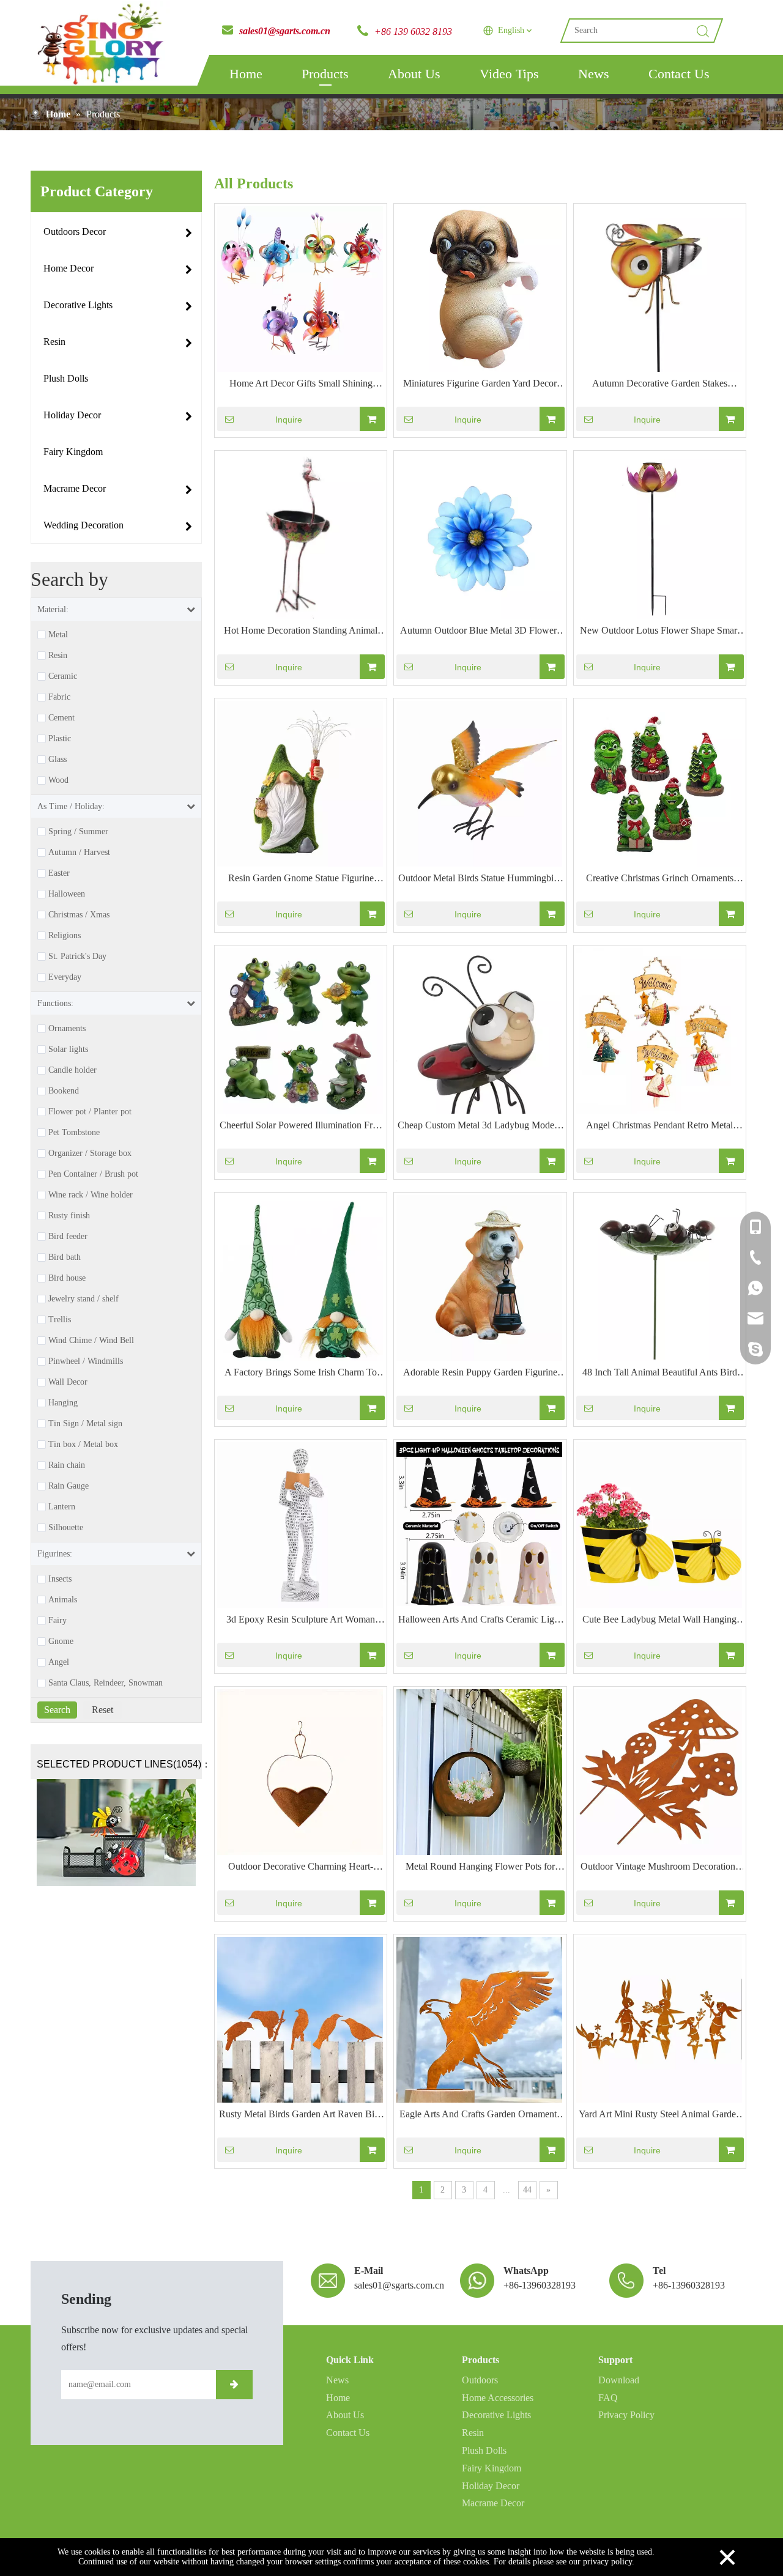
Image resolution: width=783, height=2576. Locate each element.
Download (619, 2380)
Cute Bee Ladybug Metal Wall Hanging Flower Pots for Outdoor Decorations (659, 1621)
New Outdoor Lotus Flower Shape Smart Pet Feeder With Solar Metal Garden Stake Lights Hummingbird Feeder (659, 632)
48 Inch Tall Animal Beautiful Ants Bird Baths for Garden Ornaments (660, 1374)
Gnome (61, 1641)
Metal (58, 635)
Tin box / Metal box (83, 1445)
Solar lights (68, 1049)
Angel (59, 1662)
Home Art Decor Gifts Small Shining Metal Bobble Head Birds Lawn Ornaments (301, 385)
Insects (60, 1579)
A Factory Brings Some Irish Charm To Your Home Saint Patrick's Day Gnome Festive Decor (301, 1374)
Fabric (59, 697)
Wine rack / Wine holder (91, 1195)
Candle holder (72, 1070)
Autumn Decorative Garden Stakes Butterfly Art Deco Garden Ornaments (659, 385)
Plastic (60, 739)
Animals (63, 1600)
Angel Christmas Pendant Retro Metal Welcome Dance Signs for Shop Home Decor (660, 1127)
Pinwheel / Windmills (86, 1361)
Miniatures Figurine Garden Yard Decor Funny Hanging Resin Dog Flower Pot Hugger (480, 385)
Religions (65, 936)
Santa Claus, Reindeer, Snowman (106, 1683)
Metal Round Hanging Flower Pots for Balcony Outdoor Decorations (480, 1868)
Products (325, 74)
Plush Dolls (484, 2450)
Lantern (62, 1507)
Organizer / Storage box (90, 1153)
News (594, 74)
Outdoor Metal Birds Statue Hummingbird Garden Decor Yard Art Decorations (480, 879)
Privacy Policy (626, 2415)
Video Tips (509, 74)
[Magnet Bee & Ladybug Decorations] (116, 1833)
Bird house (67, 1278)
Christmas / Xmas (79, 915)
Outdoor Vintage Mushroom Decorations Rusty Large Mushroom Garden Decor (660, 1868)
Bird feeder (68, 1237)
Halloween (67, 894)
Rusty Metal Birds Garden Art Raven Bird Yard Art (301, 2115)
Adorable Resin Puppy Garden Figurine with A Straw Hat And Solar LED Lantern (480, 1374)
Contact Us (679, 74)
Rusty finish (69, 1216)
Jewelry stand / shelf (83, 1299)
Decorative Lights (496, 2415)
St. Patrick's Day (77, 957)
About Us (414, 74)
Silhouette (66, 1528)
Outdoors (480, 2380)
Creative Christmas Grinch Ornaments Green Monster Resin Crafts (660, 879)
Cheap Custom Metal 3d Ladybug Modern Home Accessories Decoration (480, 1127)
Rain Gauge (69, 1486)
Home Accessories (498, 2398)
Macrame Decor (493, 2503)
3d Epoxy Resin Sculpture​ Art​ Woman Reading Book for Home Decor (301, 1621)
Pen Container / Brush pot (93, 1174)
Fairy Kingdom (492, 2468)
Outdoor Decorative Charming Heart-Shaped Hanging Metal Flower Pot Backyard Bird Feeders (301, 1868)
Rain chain (67, 1465)
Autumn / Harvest (79, 853)
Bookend (64, 1091)
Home (246, 74)
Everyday (65, 977)
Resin (58, 656)
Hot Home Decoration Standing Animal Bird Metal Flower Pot (301, 632)
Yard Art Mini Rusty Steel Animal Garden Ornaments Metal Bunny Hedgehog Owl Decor (660, 2115)
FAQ (608, 2398)
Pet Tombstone (74, 1133)
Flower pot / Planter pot (90, 1112)
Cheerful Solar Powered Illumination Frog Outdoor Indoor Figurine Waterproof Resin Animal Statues (301, 1127)
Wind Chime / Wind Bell (91, 1341)
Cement (61, 718)
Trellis (60, 1320)
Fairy (58, 1621)
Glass (58, 760)
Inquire (289, 420)
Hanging (63, 1403)
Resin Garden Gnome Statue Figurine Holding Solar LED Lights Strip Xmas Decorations (301, 879)
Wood (58, 780)
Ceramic (63, 676)
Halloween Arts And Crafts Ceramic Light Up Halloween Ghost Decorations (480, 1621)
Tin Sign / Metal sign (85, 1424)
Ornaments (67, 1029)
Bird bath (65, 1257)
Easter (59, 873)
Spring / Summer (78, 832)
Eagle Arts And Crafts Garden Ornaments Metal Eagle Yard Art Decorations (480, 2115)
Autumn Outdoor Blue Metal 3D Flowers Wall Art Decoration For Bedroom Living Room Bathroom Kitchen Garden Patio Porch (480, 632)
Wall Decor (68, 1382)
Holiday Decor (491, 2486)
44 (527, 2190)
